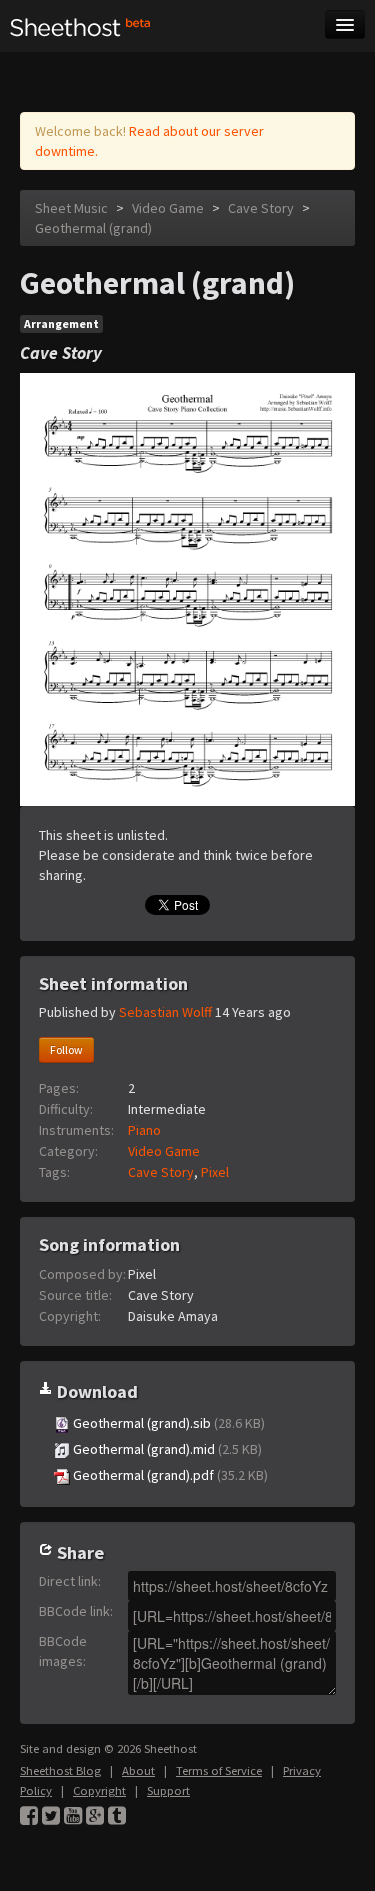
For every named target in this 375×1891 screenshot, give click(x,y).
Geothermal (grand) (93, 228)
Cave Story (261, 208)
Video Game (168, 208)
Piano (144, 1130)
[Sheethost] (80, 26)
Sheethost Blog (60, 1770)
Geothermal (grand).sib (167, 1423)
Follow (66, 1049)
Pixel (215, 1172)
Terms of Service (219, 1770)
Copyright (99, 1790)
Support (168, 1790)
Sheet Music (71, 208)
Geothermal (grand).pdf (169, 1475)
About (138, 1770)
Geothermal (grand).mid (166, 1449)
